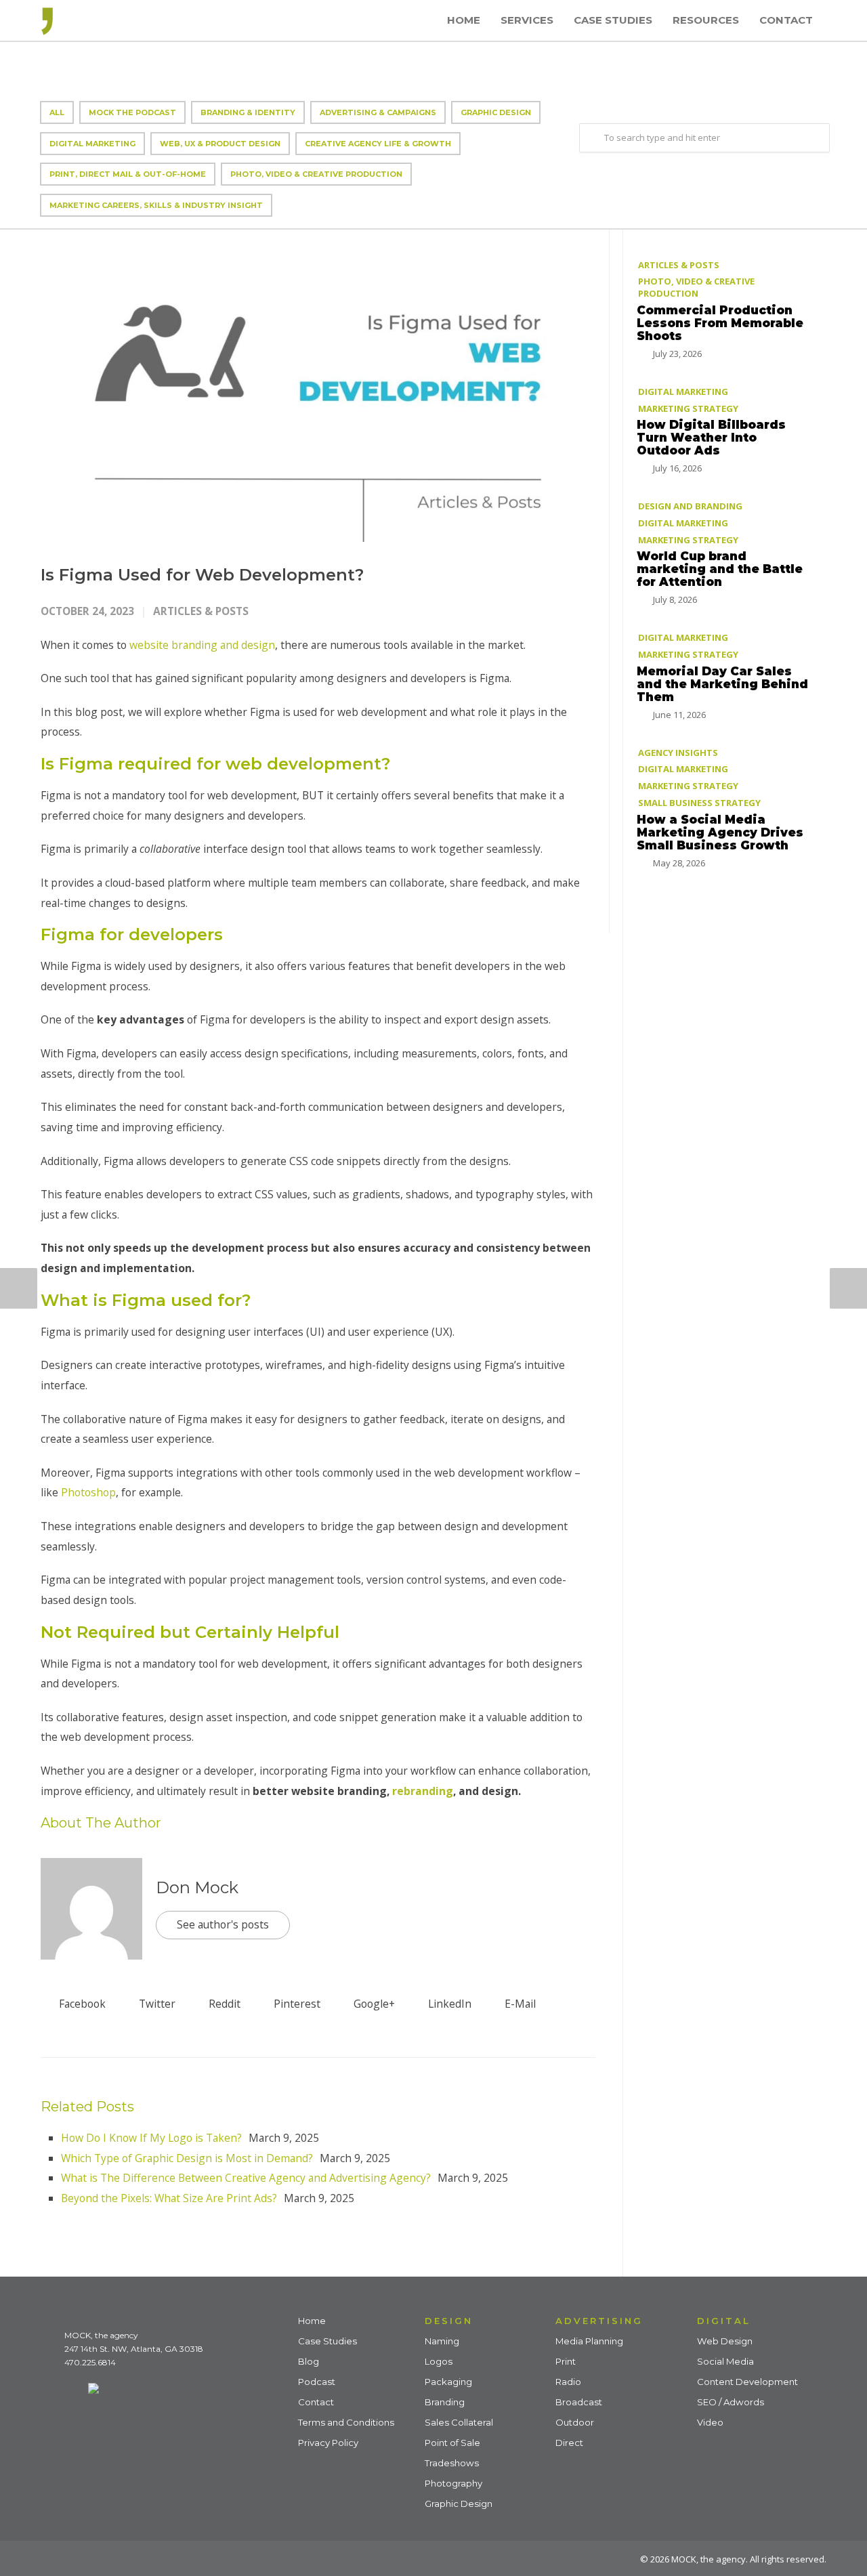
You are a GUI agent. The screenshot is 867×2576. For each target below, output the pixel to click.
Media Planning (589, 2341)
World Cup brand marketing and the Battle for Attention (720, 569)
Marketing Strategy (688, 408)
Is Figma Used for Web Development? (202, 575)
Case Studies (613, 20)
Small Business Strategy (699, 803)
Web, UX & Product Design (220, 144)
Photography (453, 2483)
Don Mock (197, 1887)
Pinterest (296, 2004)
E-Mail (519, 2004)
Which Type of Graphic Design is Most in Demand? (187, 2158)
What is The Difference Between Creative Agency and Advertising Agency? (246, 2178)
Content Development (747, 2382)
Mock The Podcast (132, 112)
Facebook (81, 2004)
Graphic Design (496, 112)
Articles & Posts (201, 611)
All (57, 112)
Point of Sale (452, 2443)
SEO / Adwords (731, 2402)
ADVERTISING (599, 2321)
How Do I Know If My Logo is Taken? (151, 2138)
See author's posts (223, 1924)
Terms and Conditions (346, 2422)
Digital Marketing (92, 144)
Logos (439, 2361)
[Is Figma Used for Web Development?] (318, 386)
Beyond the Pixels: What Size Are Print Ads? (169, 2198)
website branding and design (202, 645)
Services (527, 20)
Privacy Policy (328, 2443)
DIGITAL (724, 2321)
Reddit (223, 2004)
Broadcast (579, 2402)
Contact (786, 20)
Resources (706, 20)
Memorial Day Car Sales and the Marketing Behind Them (722, 684)
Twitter (156, 2004)
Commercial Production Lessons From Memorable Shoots (720, 323)
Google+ (373, 2004)
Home (464, 20)
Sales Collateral (459, 2422)
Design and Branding (690, 506)
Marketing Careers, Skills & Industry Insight (156, 205)
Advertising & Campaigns (378, 112)
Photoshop (88, 1492)
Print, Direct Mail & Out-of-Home (128, 174)
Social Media (725, 2361)
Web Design (725, 2341)
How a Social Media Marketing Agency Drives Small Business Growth (720, 832)
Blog (309, 2361)
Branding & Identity (248, 112)
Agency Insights (678, 753)
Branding (445, 2402)
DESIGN (449, 2321)
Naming (442, 2341)
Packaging (448, 2382)
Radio (568, 2382)
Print (566, 2361)
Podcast (317, 2382)
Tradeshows (452, 2463)
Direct (569, 2443)
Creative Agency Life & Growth (378, 144)
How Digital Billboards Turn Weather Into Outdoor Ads (711, 438)
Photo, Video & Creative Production (316, 174)
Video (710, 2422)
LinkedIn (448, 2004)
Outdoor (575, 2422)
